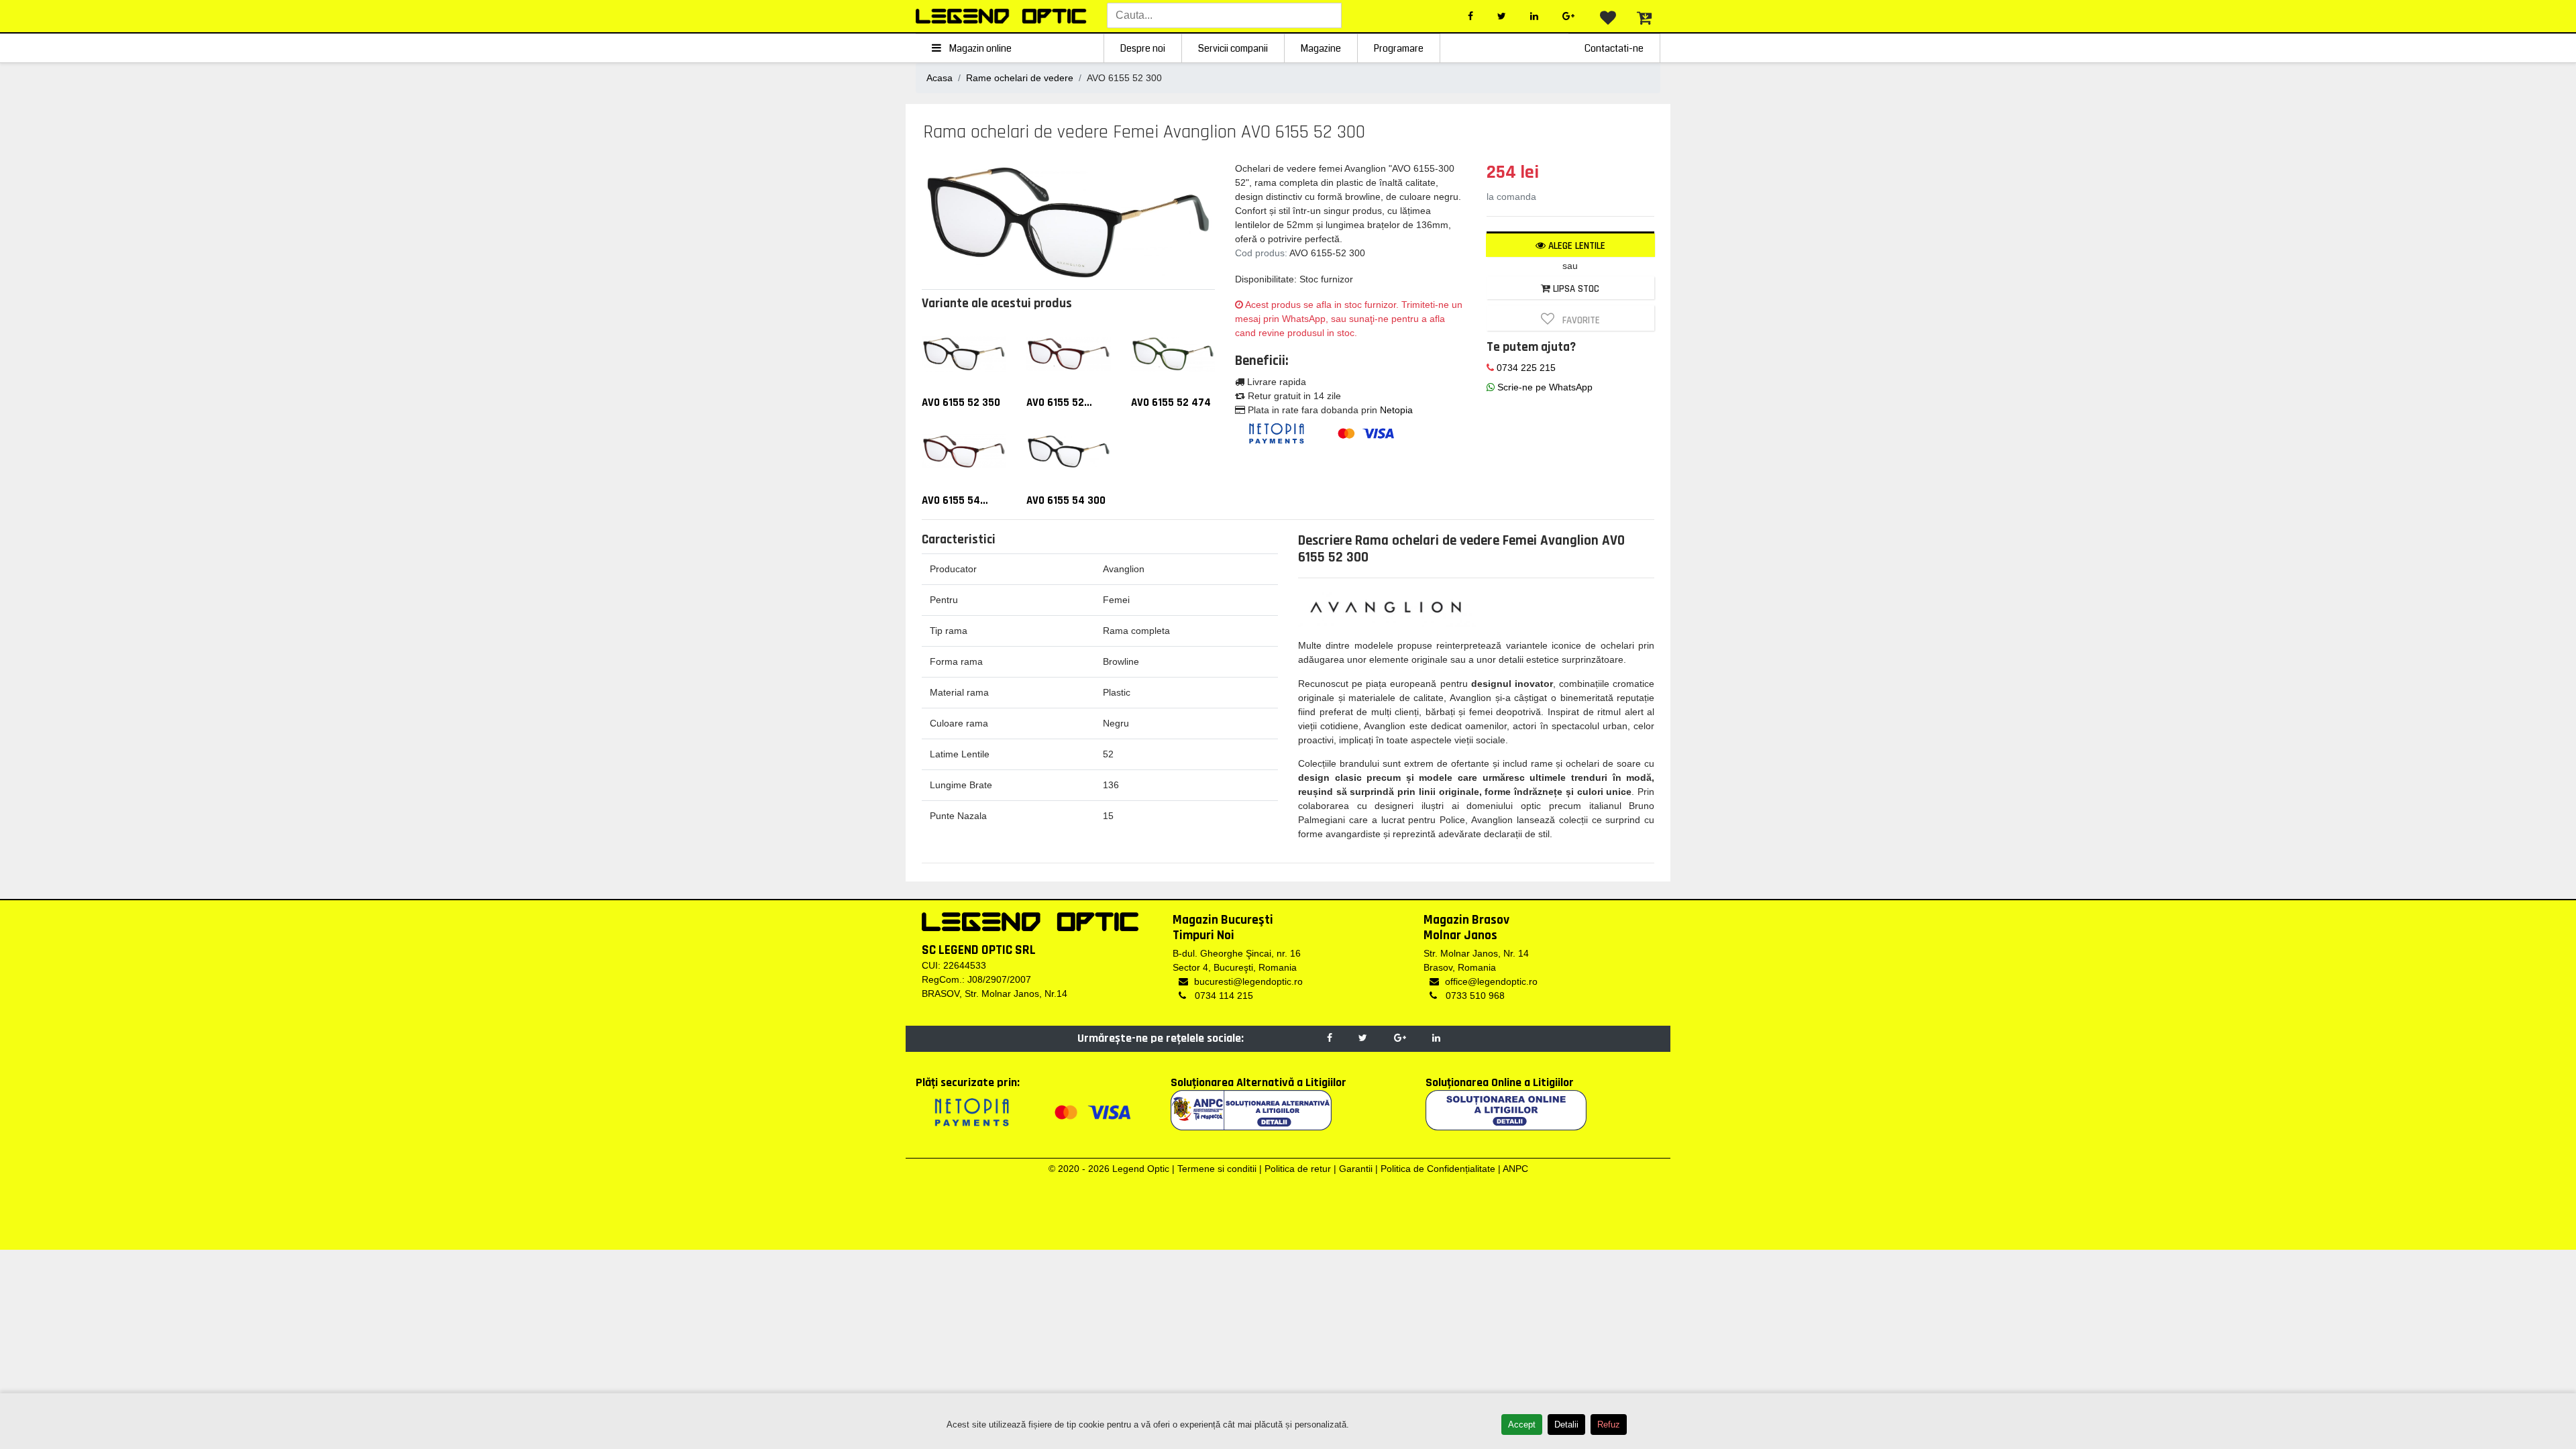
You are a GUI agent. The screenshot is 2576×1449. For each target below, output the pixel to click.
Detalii (1566, 1425)
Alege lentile (1575, 246)
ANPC (1515, 1169)
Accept (1522, 1425)
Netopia (1396, 410)
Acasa (940, 78)
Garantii (1356, 1169)
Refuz (1609, 1425)
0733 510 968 (1474, 996)
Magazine (1321, 48)
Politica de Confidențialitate (1438, 1169)
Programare (1399, 48)
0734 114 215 (1223, 996)
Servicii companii (1233, 48)
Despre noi (1143, 48)
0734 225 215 (1525, 368)
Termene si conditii (1217, 1169)
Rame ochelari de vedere (1020, 78)
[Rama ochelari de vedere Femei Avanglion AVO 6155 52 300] (1069, 221)
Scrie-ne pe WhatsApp (1544, 387)
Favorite (1578, 320)
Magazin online (979, 48)
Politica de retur (1298, 1169)
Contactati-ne (1614, 48)
